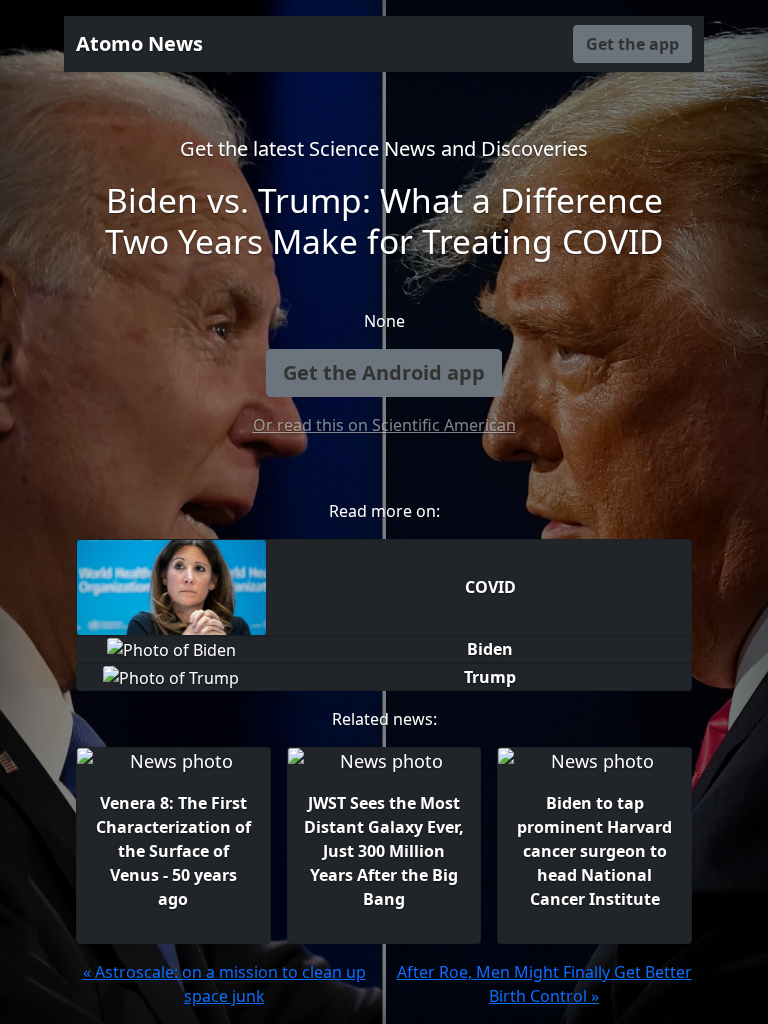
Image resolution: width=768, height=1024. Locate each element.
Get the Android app (384, 372)
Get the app (632, 44)
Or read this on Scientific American (384, 425)
